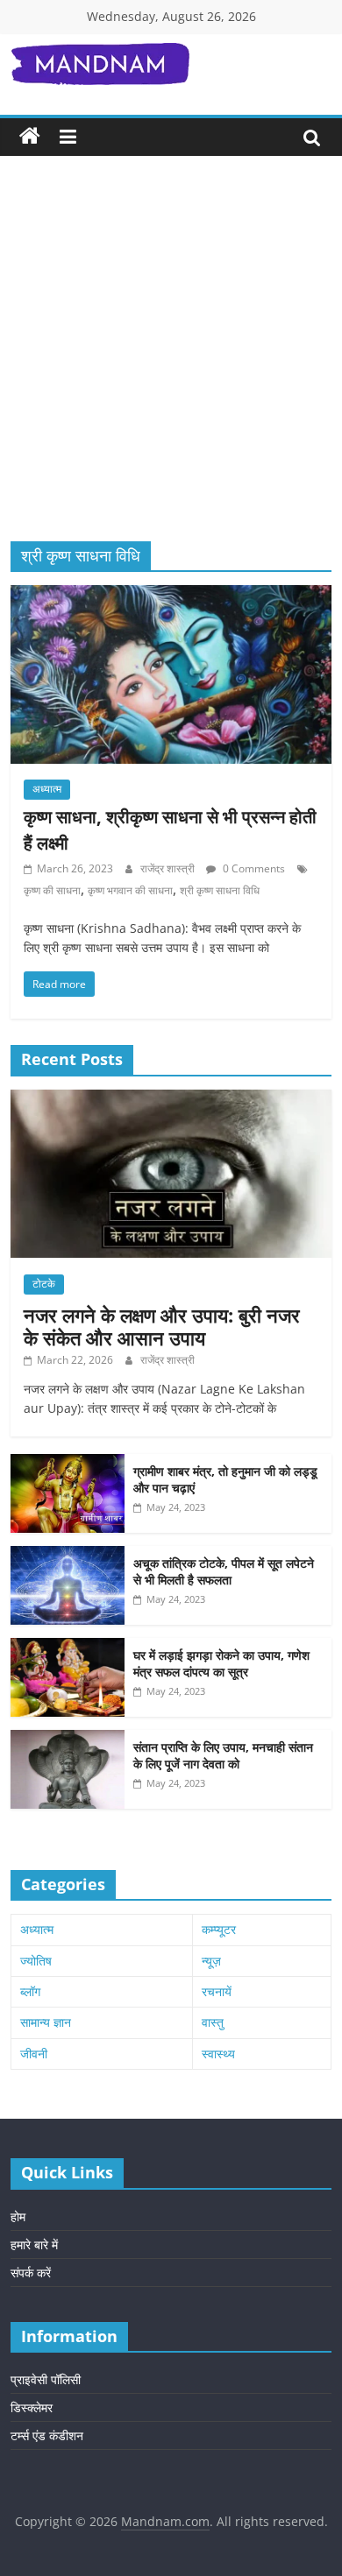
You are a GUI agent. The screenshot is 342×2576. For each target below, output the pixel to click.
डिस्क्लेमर (32, 2407)
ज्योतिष (36, 1961)
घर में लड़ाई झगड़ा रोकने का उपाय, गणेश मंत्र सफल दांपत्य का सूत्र (221, 1664)
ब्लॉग (30, 1991)
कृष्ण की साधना (52, 890)
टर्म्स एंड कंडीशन (47, 2435)
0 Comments (253, 868)
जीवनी (34, 2054)
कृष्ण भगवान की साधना (130, 890)
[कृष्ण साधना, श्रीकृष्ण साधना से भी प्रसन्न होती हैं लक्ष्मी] (171, 596)
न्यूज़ (211, 1961)
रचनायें (217, 1991)
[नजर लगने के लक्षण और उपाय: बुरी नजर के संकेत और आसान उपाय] (171, 1099)
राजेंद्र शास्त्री (169, 868)
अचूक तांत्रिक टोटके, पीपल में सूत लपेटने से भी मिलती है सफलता (224, 1572)
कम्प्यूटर (219, 1929)
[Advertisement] (171, 362)
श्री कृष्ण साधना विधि (220, 890)
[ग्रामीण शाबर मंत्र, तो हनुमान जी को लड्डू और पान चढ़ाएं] (68, 1463)
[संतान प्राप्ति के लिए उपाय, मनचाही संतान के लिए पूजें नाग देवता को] (68, 1739)
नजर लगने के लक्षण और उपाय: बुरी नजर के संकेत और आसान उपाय (162, 1326)
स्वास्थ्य (218, 2054)
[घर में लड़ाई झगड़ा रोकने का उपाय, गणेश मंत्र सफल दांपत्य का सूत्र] (68, 1647)
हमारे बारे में (34, 2244)
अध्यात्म (47, 789)
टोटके (44, 1284)
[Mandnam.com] (30, 137)
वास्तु (213, 2022)
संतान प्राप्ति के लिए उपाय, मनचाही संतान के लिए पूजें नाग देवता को (223, 1756)
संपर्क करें (31, 2273)
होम (18, 2216)
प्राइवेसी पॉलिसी (46, 2379)
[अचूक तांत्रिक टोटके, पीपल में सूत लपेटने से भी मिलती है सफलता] (68, 1555)
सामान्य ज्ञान (46, 2022)
